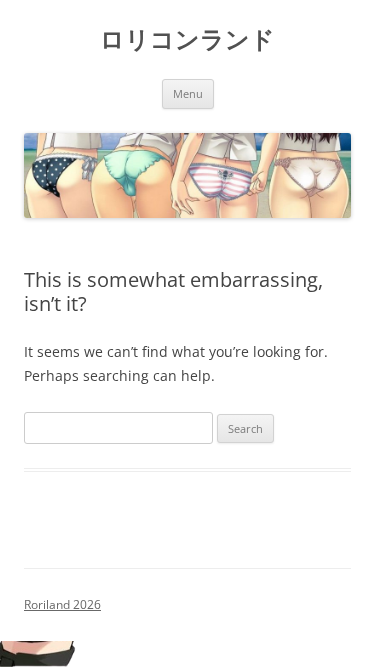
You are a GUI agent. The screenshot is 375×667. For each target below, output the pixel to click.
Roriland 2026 (62, 604)
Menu (188, 93)
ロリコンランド (187, 39)
